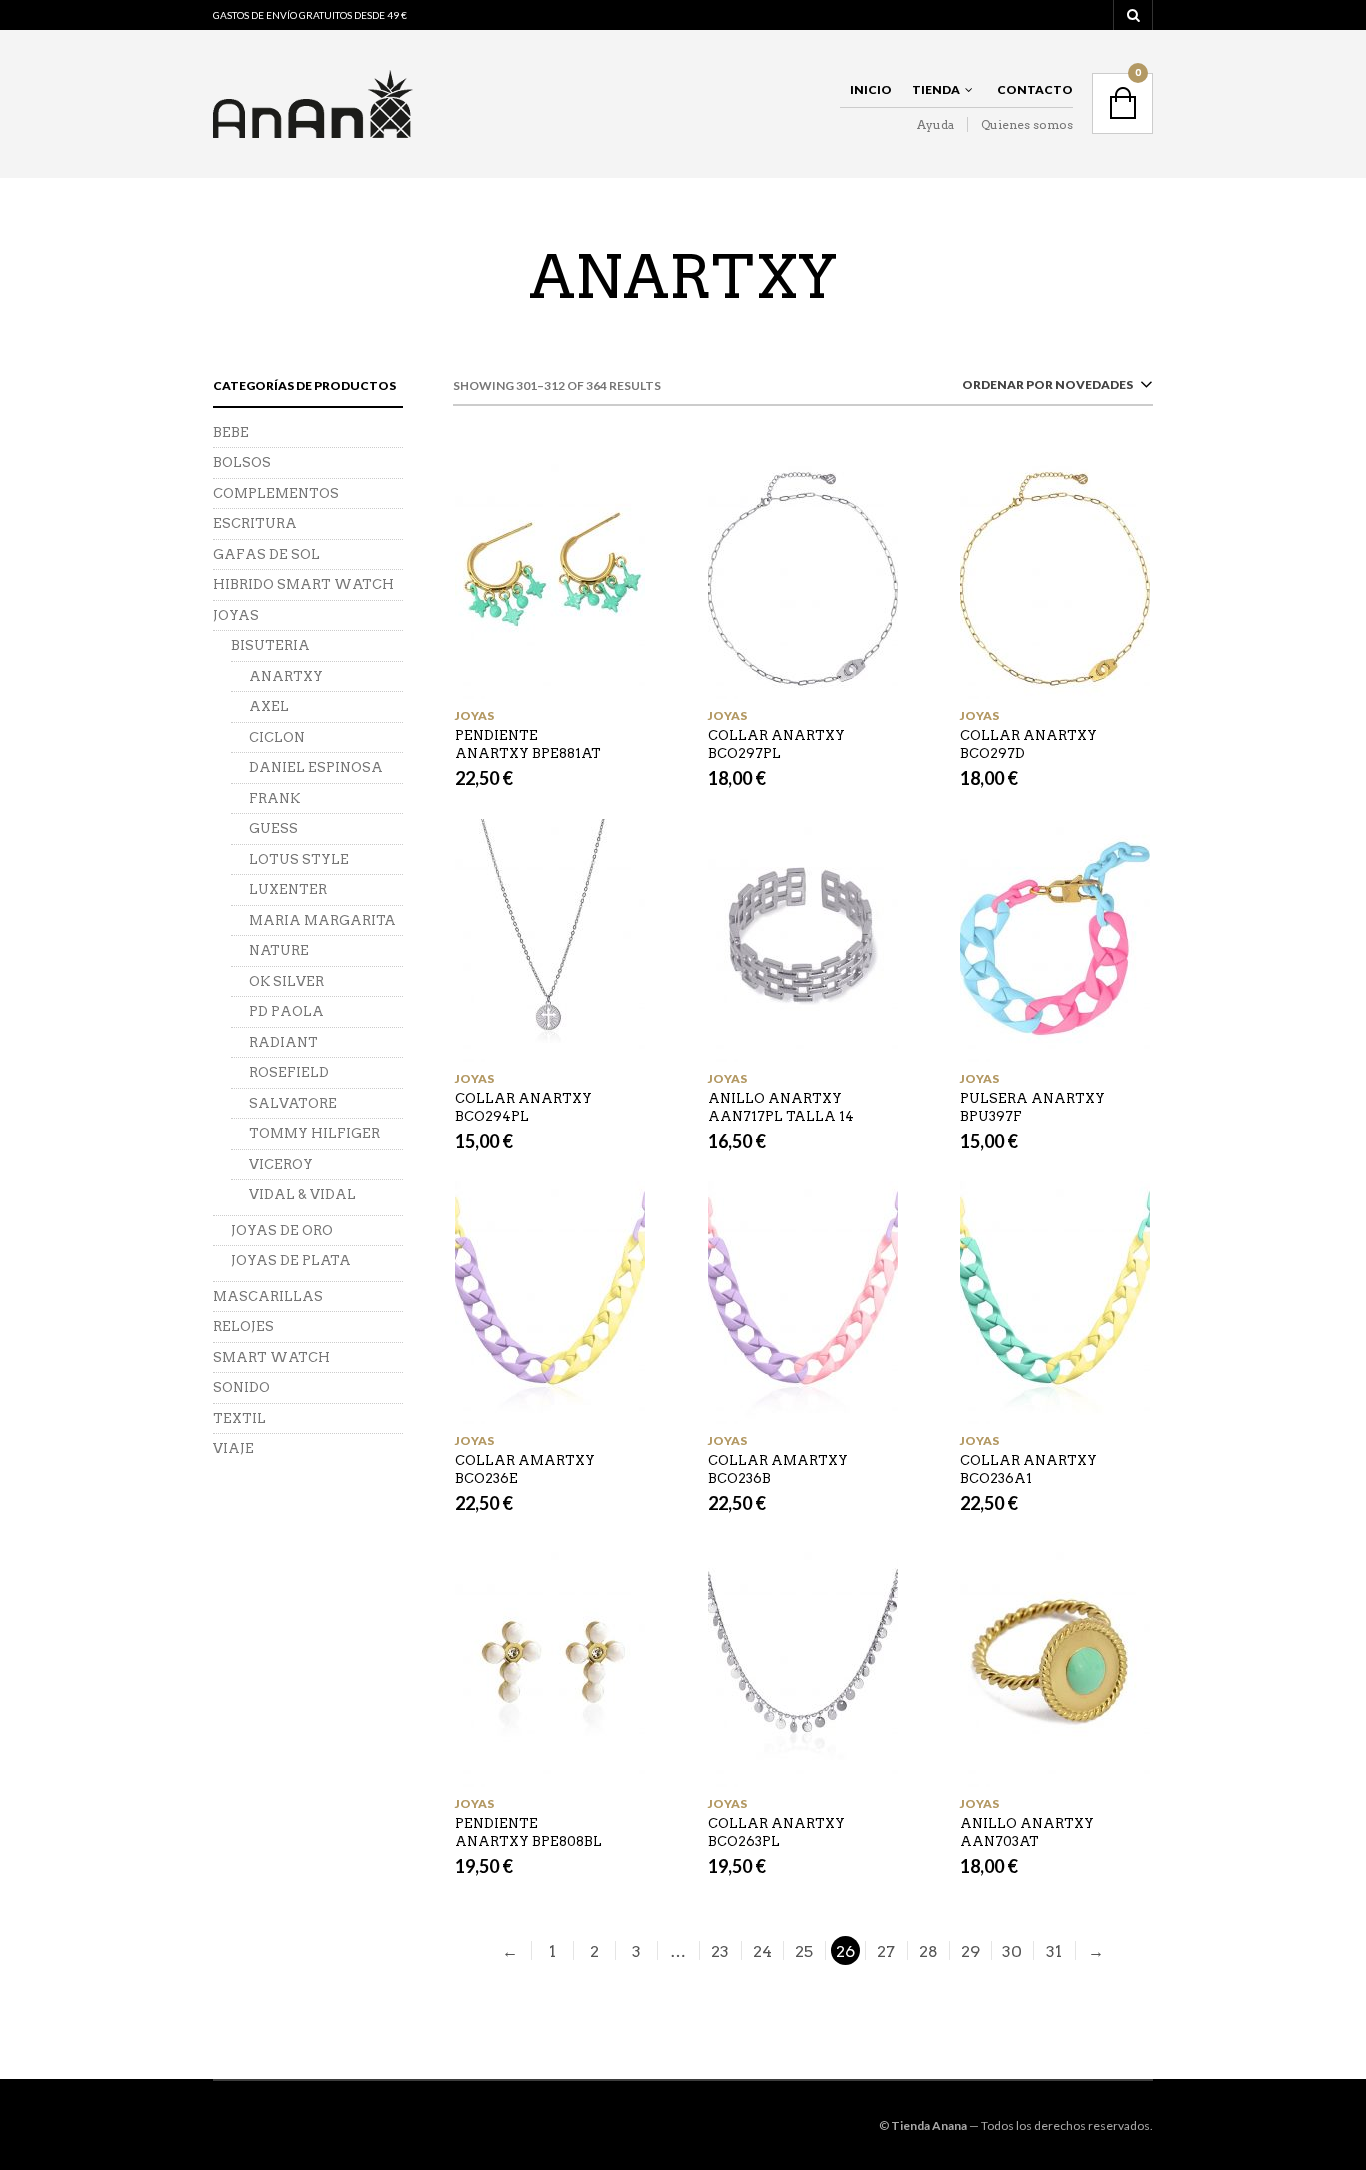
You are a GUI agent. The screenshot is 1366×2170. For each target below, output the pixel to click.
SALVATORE (293, 1103)
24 (762, 1951)
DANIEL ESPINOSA (316, 767)
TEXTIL (239, 1418)
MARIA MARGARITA (322, 920)
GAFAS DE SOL (266, 554)
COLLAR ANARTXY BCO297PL (776, 744)
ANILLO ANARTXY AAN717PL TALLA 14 (781, 1107)
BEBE (231, 432)
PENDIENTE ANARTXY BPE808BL (528, 1832)
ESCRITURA (255, 523)
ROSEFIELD (289, 1072)
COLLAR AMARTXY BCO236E (525, 1469)
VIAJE (233, 1448)
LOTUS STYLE (299, 859)
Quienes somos (1027, 124)
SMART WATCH (271, 1357)
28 (928, 1951)
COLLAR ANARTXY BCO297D (1028, 744)
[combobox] (1053, 388)
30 (1012, 1951)
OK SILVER (286, 981)
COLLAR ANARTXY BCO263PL (776, 1832)
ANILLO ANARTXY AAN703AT (1027, 1832)
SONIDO (241, 1387)
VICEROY (281, 1164)
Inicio (871, 89)
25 (804, 1951)
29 (970, 1951)
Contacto (1035, 89)
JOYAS (474, 715)
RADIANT (283, 1042)
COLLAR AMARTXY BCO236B (778, 1469)
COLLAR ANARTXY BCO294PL (523, 1107)
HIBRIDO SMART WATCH (303, 584)
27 (886, 1951)
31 (1054, 1951)
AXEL (269, 706)
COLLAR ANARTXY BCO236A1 (1028, 1469)
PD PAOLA (286, 1011)
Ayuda (935, 124)
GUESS (273, 828)
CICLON (277, 737)
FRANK (274, 798)
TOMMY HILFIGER (314, 1133)
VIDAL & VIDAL (302, 1194)
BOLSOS (242, 462)
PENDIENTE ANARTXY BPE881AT (528, 744)
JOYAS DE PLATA (291, 1260)
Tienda (936, 89)
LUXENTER (288, 889)
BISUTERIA (270, 645)
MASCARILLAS (268, 1296)
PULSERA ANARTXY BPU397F (1032, 1107)
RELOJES (243, 1326)
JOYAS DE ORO (282, 1230)
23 (720, 1951)
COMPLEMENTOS (276, 493)
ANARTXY (286, 676)
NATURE (279, 950)
